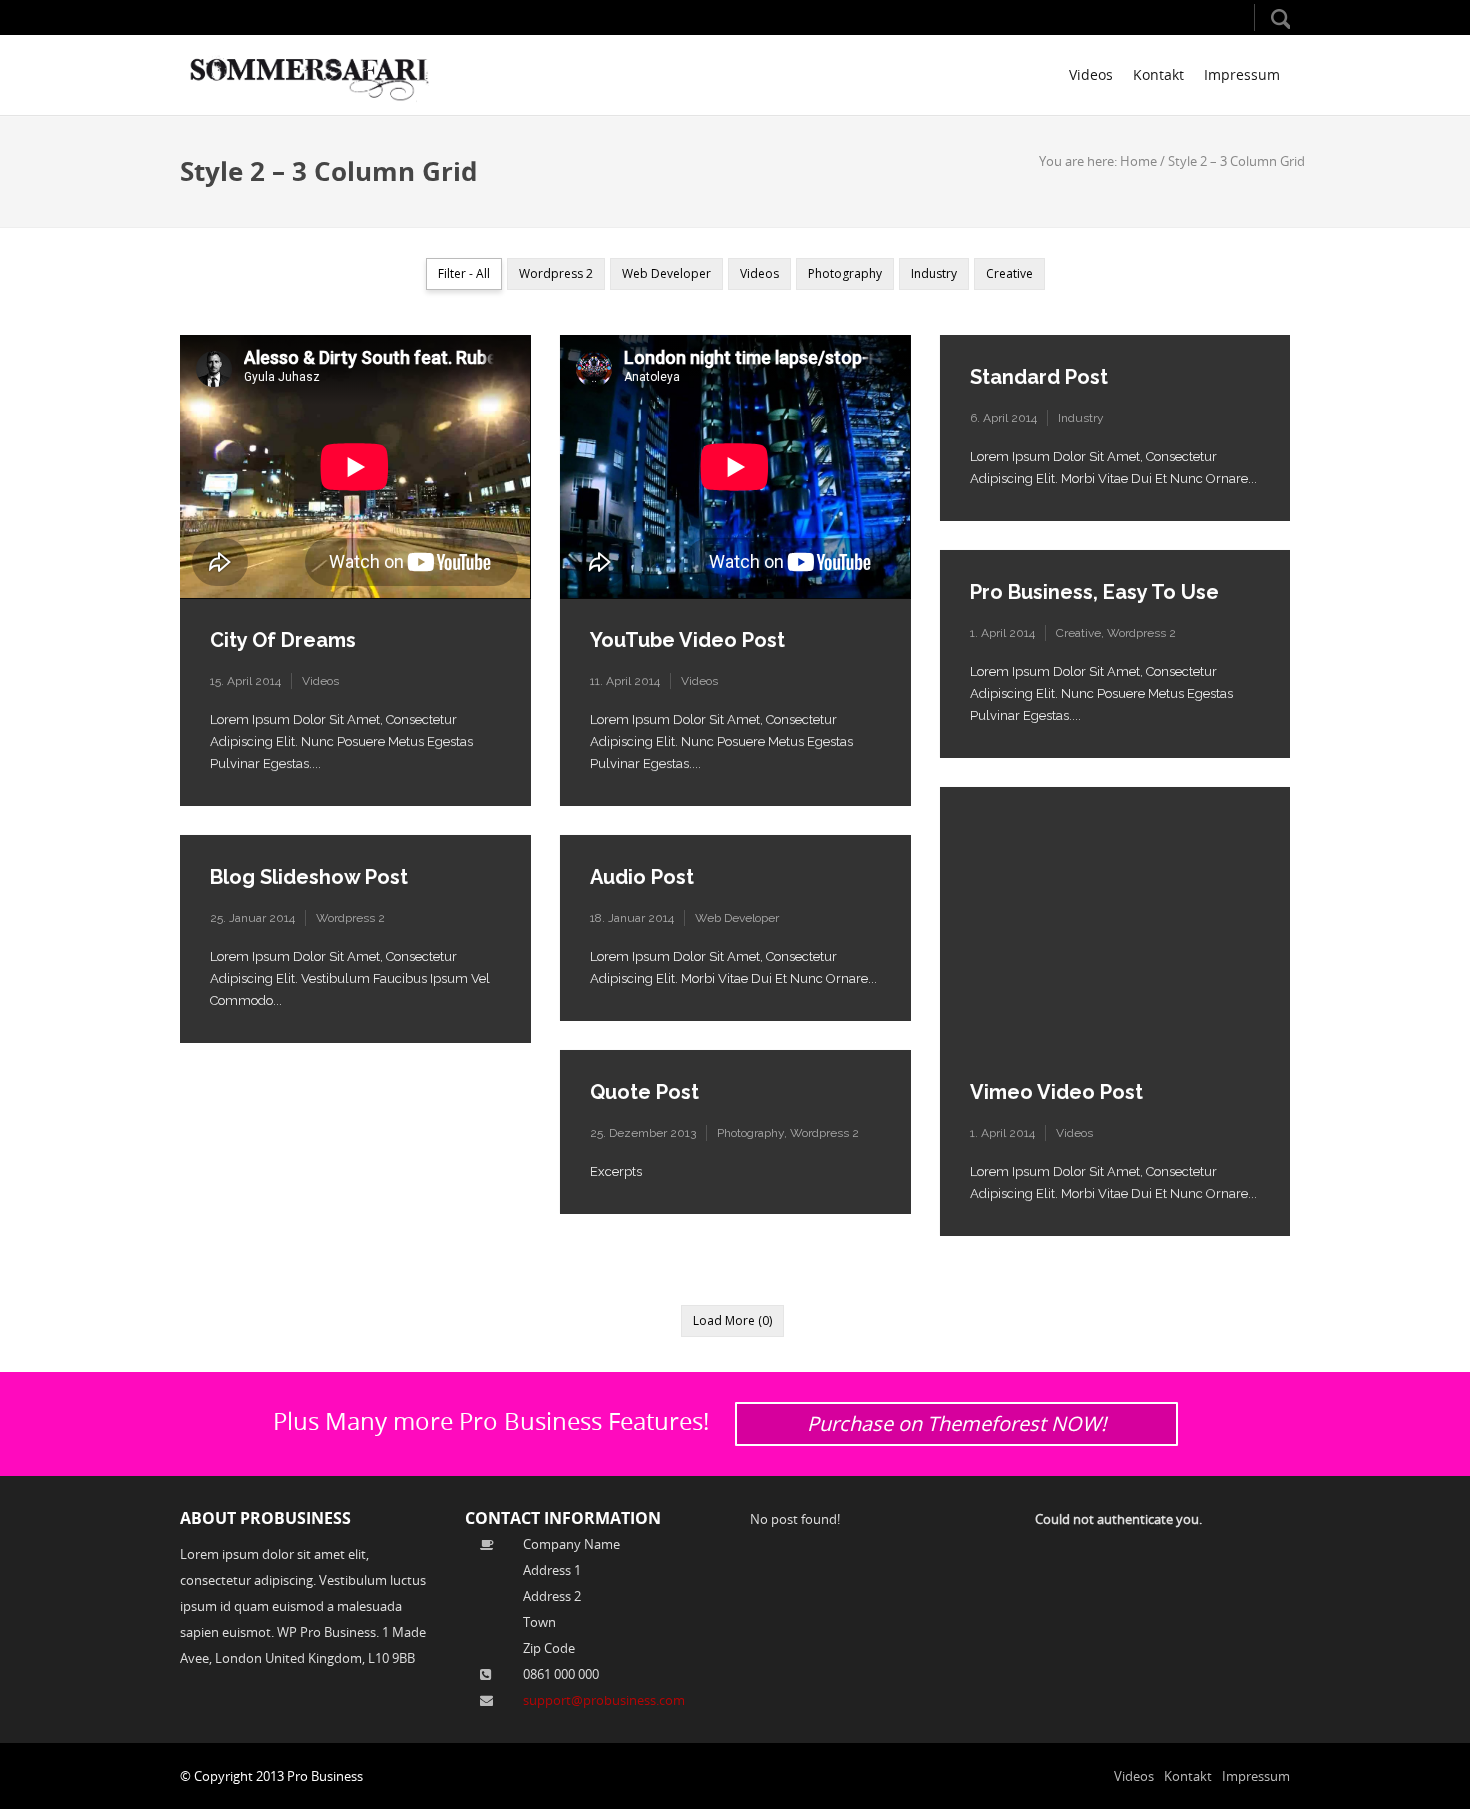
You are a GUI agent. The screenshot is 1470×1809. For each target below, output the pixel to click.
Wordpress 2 (1141, 633)
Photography (750, 1133)
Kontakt (1158, 74)
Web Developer (737, 918)
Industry (1081, 418)
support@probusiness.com (604, 1700)
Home (1138, 161)
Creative (1078, 633)
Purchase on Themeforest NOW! (956, 1423)
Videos (1091, 74)
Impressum (1242, 74)
